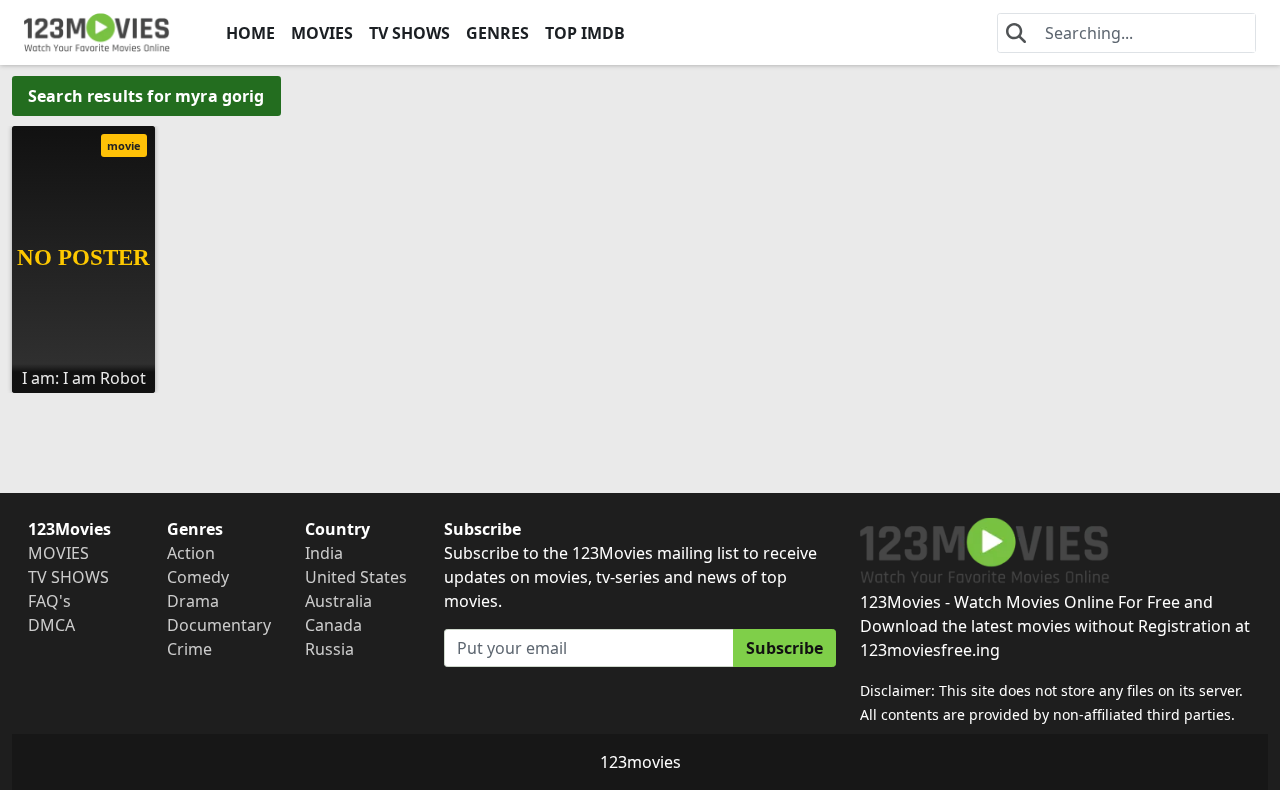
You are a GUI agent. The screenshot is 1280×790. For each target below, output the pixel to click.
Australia (338, 601)
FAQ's (49, 601)
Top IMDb (585, 33)
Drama (193, 601)
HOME (250, 33)
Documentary (219, 625)
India (324, 553)
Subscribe (784, 648)
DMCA (51, 625)
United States (356, 577)
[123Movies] (97, 32)
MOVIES (322, 33)
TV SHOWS (409, 33)
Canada (333, 625)
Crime (189, 649)
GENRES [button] (497, 33)
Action (191, 553)
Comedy (198, 577)
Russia (329, 649)
